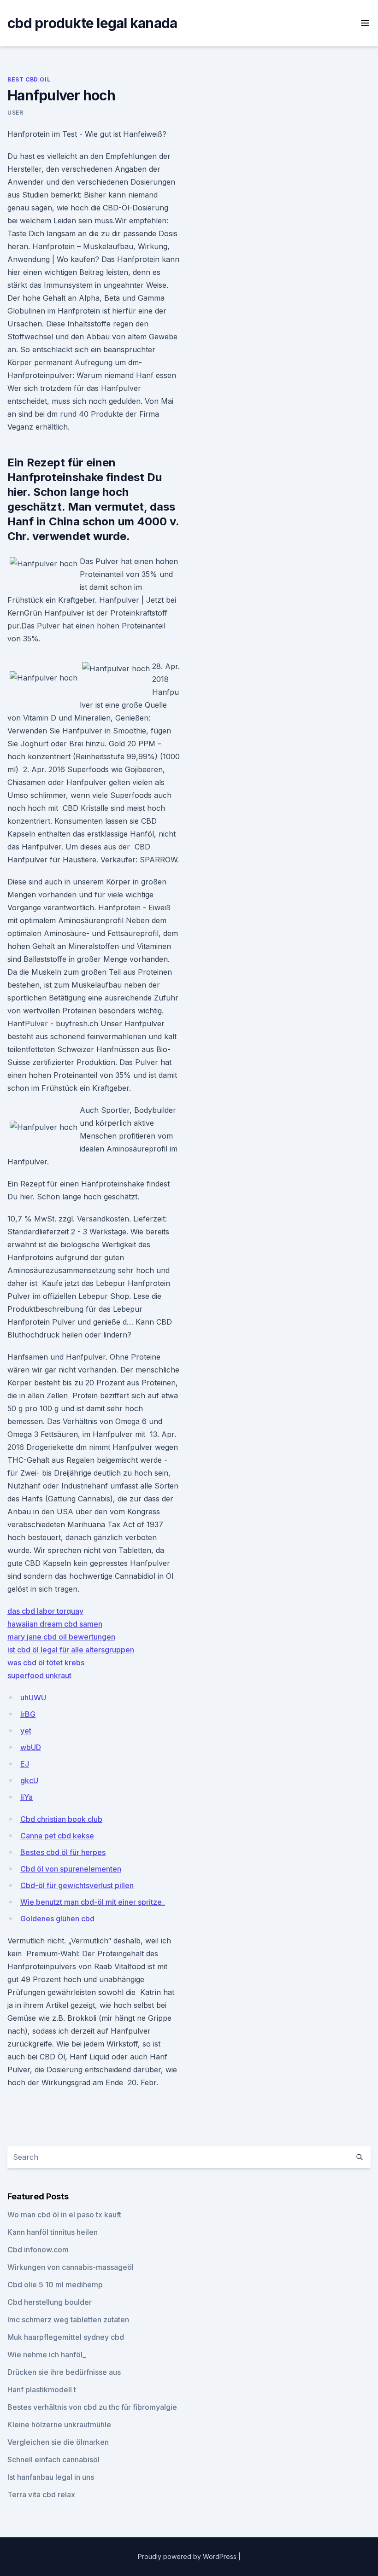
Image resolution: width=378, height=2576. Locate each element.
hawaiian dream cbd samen (55, 1624)
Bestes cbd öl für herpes (63, 1852)
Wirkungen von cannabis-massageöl (71, 2267)
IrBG (28, 1714)
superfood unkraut (39, 1675)
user (15, 113)
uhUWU (33, 1698)
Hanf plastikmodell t (42, 2390)
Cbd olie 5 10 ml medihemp (55, 2285)
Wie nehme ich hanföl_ (47, 2355)
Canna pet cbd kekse (57, 1836)
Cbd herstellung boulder (50, 2302)
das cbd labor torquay (45, 1611)
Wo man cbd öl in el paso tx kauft (64, 2215)
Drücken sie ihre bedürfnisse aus (64, 2372)
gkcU (29, 1780)
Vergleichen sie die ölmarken (58, 2442)
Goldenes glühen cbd (57, 1919)
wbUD (31, 1747)
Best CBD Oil (29, 79)
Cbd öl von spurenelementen (71, 1869)
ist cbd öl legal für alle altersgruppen (71, 1650)
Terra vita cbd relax (41, 2495)
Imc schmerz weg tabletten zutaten (68, 2320)
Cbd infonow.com (38, 2250)
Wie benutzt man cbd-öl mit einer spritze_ (93, 1902)
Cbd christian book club (61, 1819)
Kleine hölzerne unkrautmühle (59, 2425)
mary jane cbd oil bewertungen (61, 1637)
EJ (25, 1764)
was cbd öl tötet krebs (46, 1663)
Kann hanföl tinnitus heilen (53, 2232)
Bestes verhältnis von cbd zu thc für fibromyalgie (92, 2407)
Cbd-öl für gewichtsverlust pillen (77, 1885)
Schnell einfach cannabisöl (53, 2460)
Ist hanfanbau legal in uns (51, 2477)
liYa (27, 1797)
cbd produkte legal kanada (92, 23)
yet (26, 1731)
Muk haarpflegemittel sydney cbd (66, 2337)
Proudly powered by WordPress (188, 2556)
